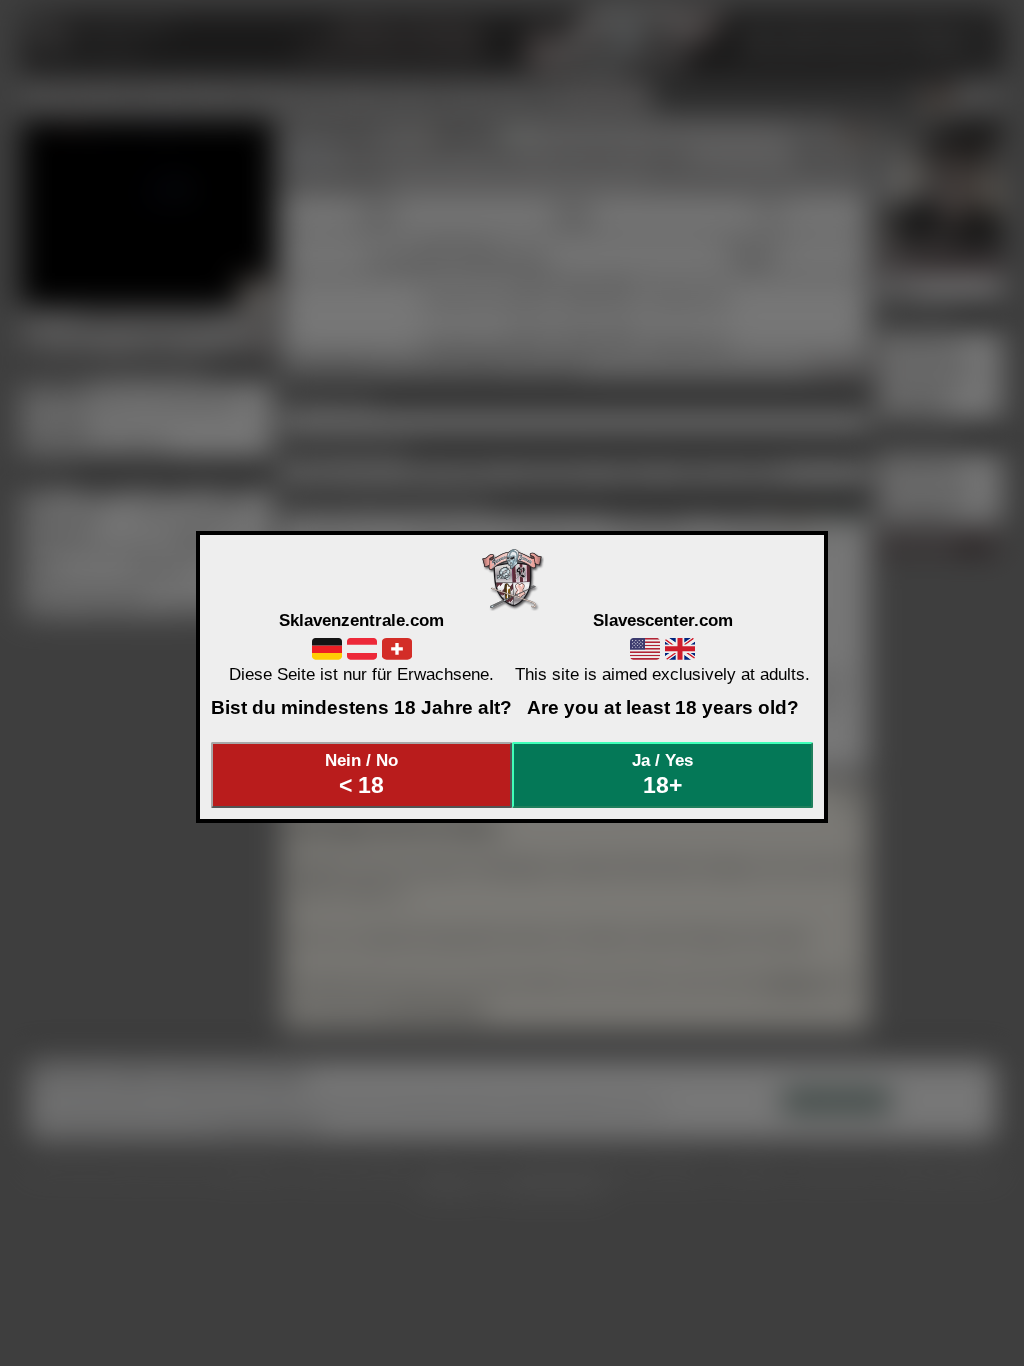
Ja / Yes (662, 774)
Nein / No (361, 774)
